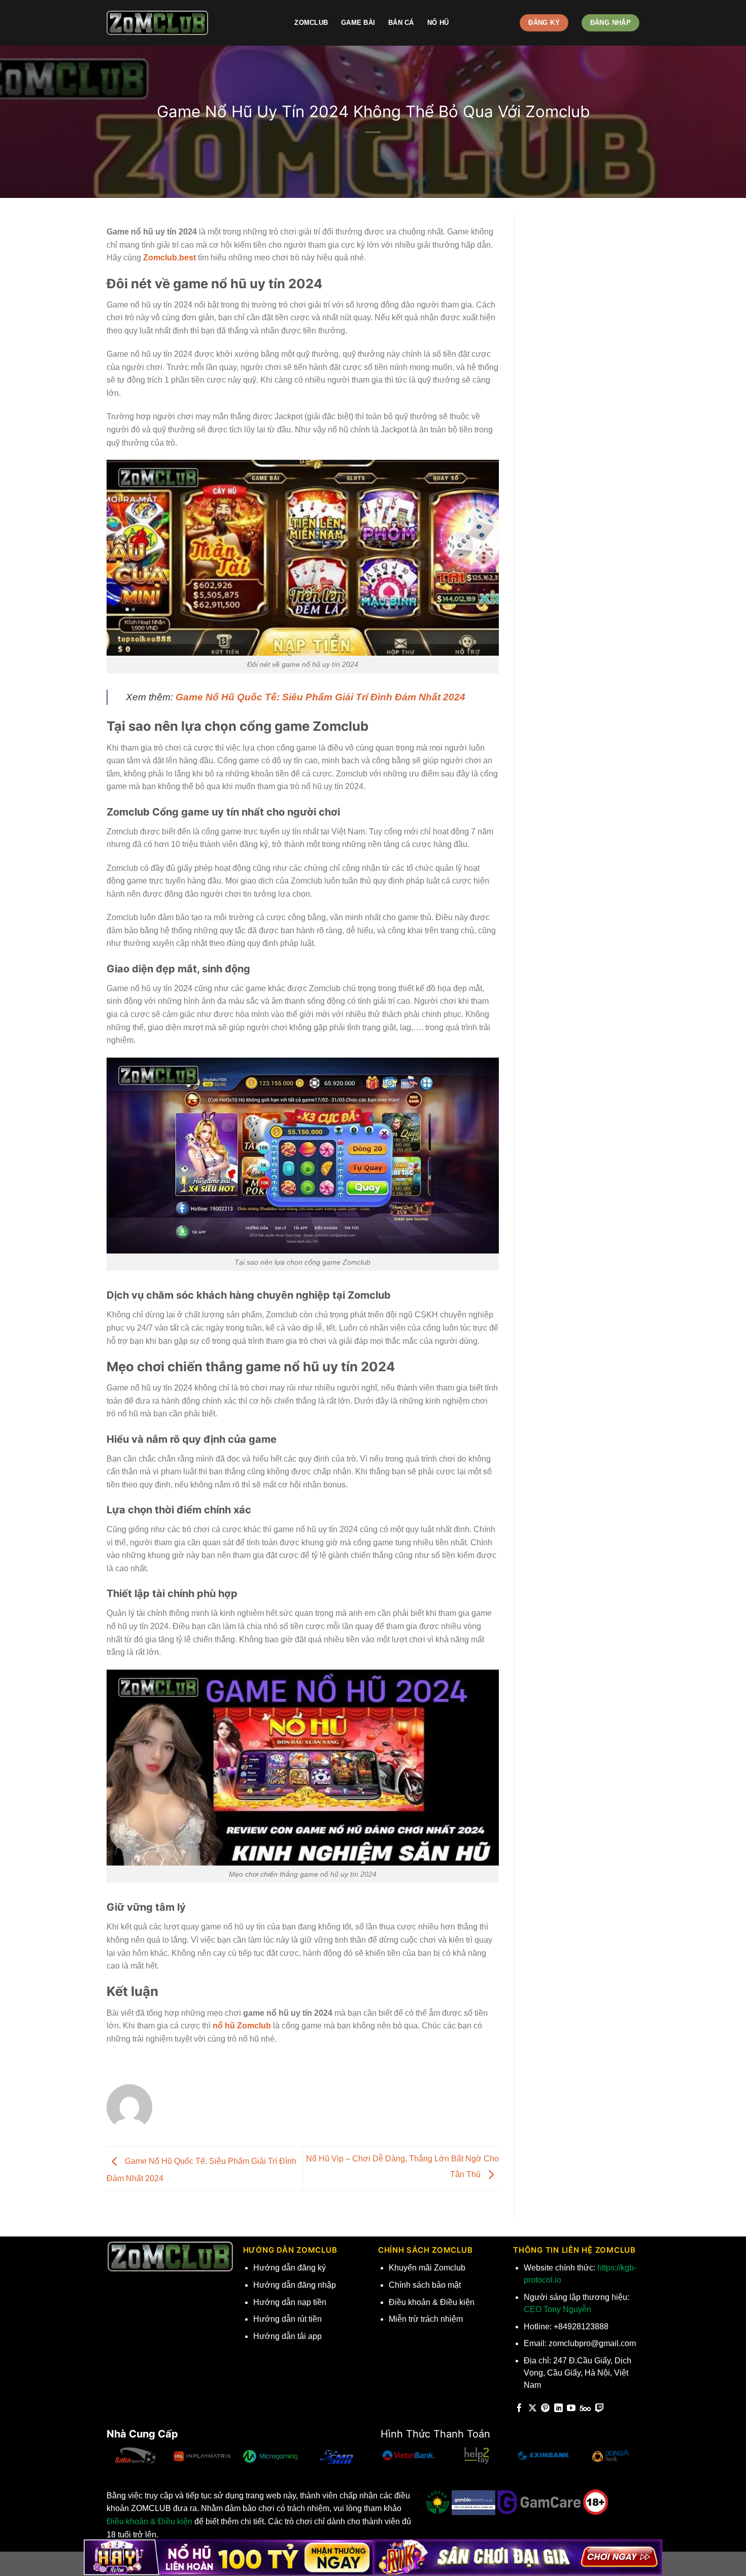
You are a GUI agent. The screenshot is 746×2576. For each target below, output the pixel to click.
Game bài (358, 23)
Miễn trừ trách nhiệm (426, 2319)
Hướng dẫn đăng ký (290, 2268)
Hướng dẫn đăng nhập (295, 2285)
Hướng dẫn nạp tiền (290, 2302)
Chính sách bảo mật (425, 2285)
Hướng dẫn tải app (287, 2336)
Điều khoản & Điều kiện (432, 2302)
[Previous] (107, 2460)
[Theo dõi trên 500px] (585, 2409)
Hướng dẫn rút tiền (287, 2319)
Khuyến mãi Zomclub (427, 2268)
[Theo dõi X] (533, 2409)
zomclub (311, 23)
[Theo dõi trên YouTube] (571, 2409)
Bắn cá (401, 23)
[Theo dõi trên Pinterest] (545, 2409)
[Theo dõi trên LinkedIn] (558, 2409)
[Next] (365, 2460)
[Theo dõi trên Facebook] (519, 2409)
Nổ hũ (438, 23)
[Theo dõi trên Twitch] (600, 2409)
